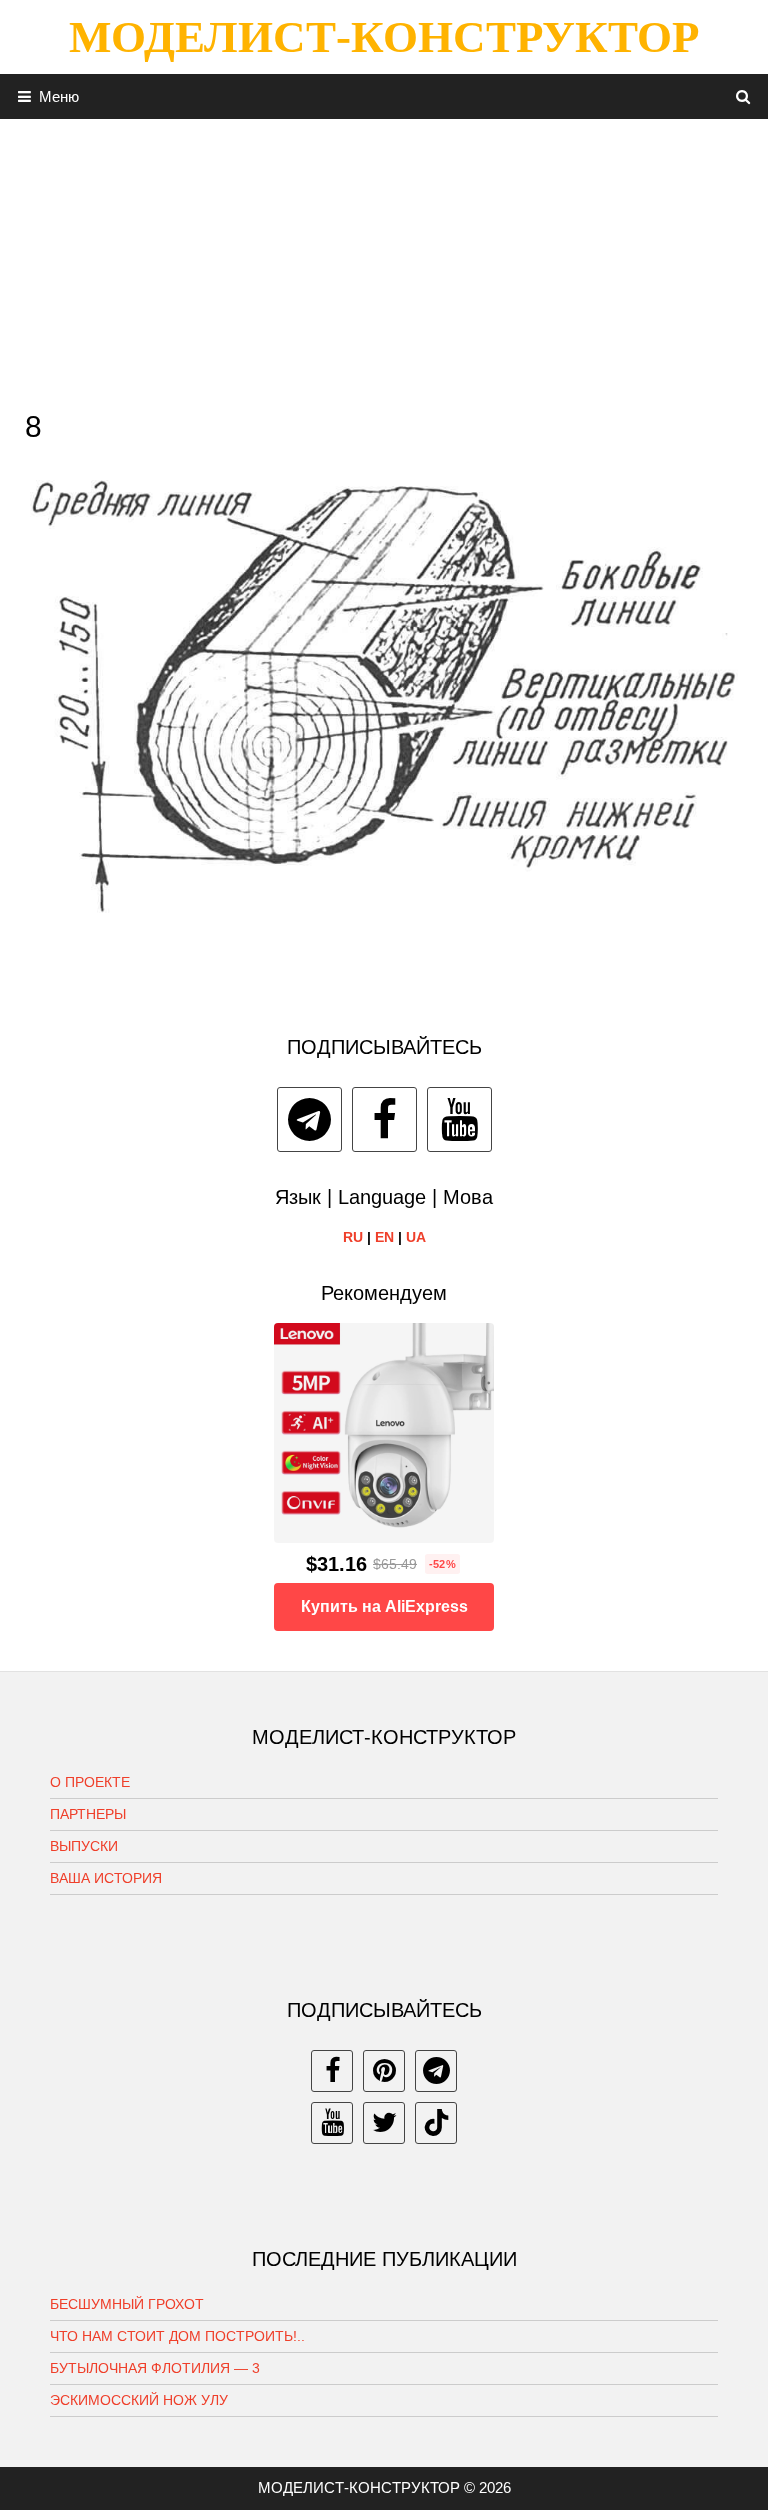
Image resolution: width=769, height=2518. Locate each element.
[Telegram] (309, 1119)
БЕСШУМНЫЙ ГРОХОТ (127, 2304)
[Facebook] (384, 1119)
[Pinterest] (384, 2071)
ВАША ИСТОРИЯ (106, 1878)
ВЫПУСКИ (84, 1846)
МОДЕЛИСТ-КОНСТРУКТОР (384, 37)
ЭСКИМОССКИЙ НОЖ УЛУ (139, 2400)
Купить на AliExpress (384, 1606)
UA (416, 1237)
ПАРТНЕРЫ (88, 1814)
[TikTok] (436, 2123)
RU (353, 1237)
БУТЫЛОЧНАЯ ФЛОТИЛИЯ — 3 (155, 2368)
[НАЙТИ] (743, 96)
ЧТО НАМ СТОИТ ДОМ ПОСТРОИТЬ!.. (177, 2336)
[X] (384, 2123)
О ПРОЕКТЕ (90, 1782)
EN (384, 1237)
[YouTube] (459, 1119)
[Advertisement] (384, 259)
